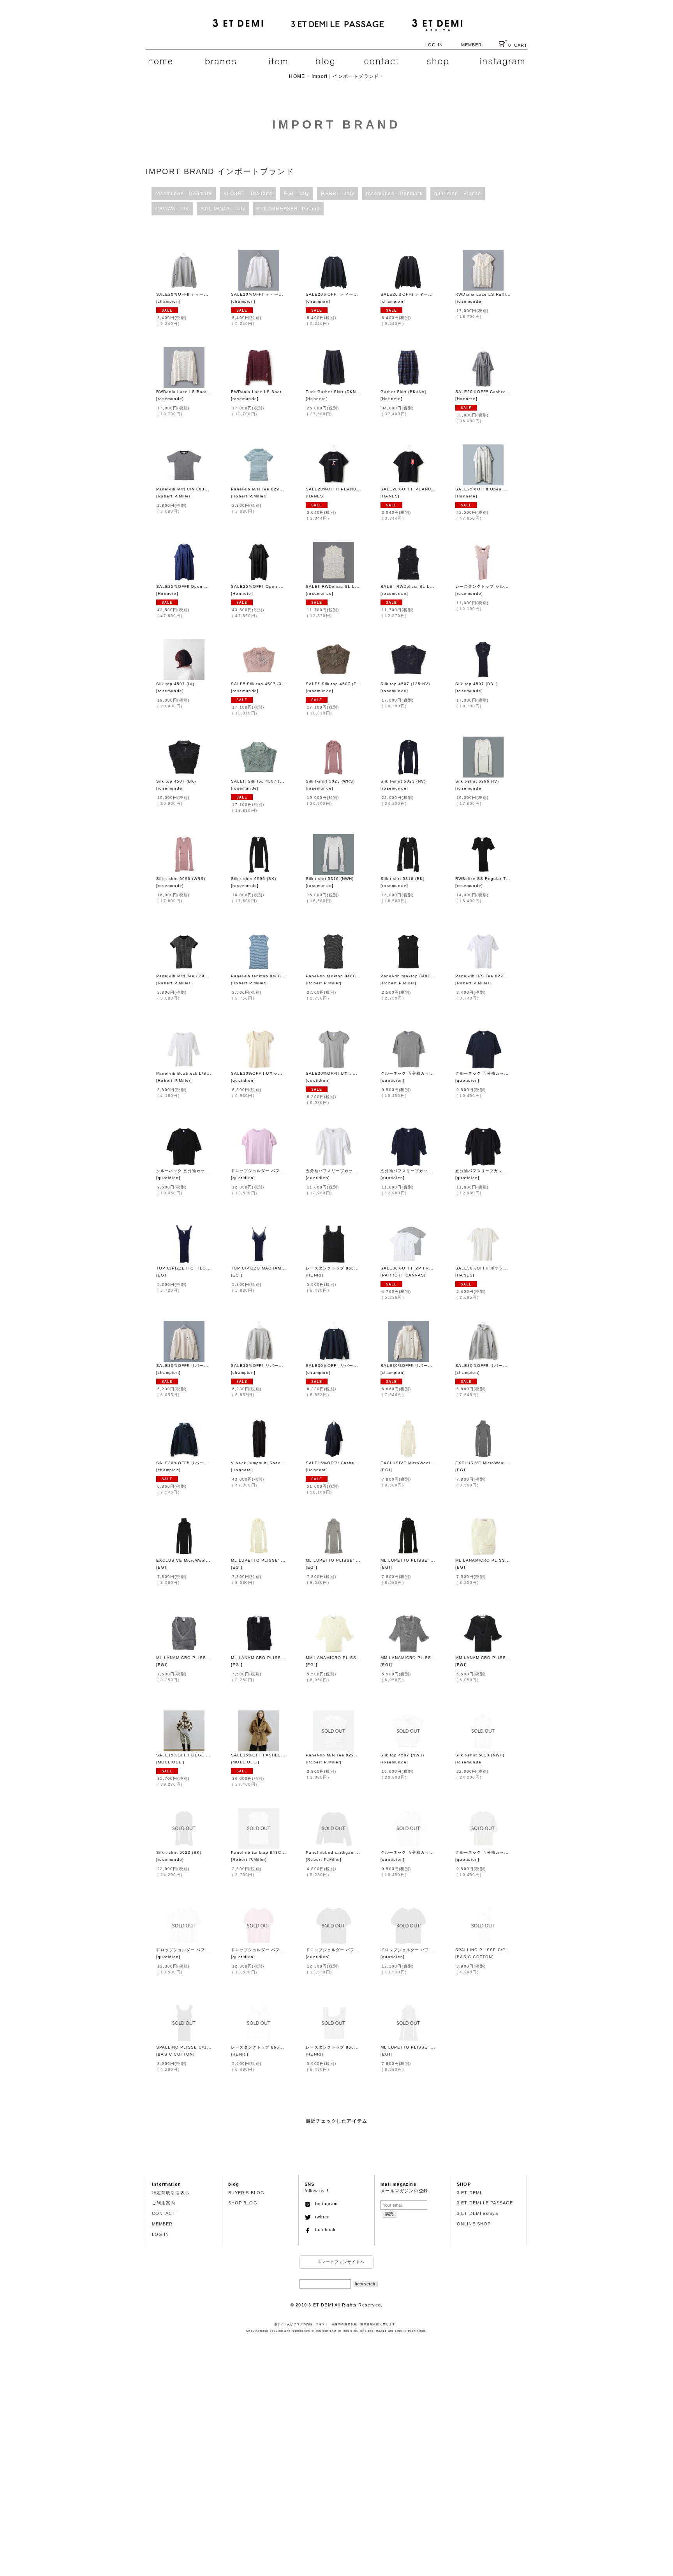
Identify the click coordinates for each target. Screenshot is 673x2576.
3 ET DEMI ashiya (477, 2213)
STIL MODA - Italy (223, 209)
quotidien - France (458, 194)
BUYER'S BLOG (246, 2193)
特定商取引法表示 (171, 2193)
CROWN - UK (172, 209)
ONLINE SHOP (474, 2224)
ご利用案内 (164, 2203)
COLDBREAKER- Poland (288, 209)
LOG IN (434, 45)
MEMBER (472, 45)
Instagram (324, 2204)
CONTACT (164, 2213)
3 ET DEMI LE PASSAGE (485, 2203)
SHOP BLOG (243, 2203)
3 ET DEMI (469, 2193)
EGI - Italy (297, 194)
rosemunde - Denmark (184, 194)
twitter (320, 2217)
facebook (323, 2230)
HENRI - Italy (338, 194)
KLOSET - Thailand (248, 194)
